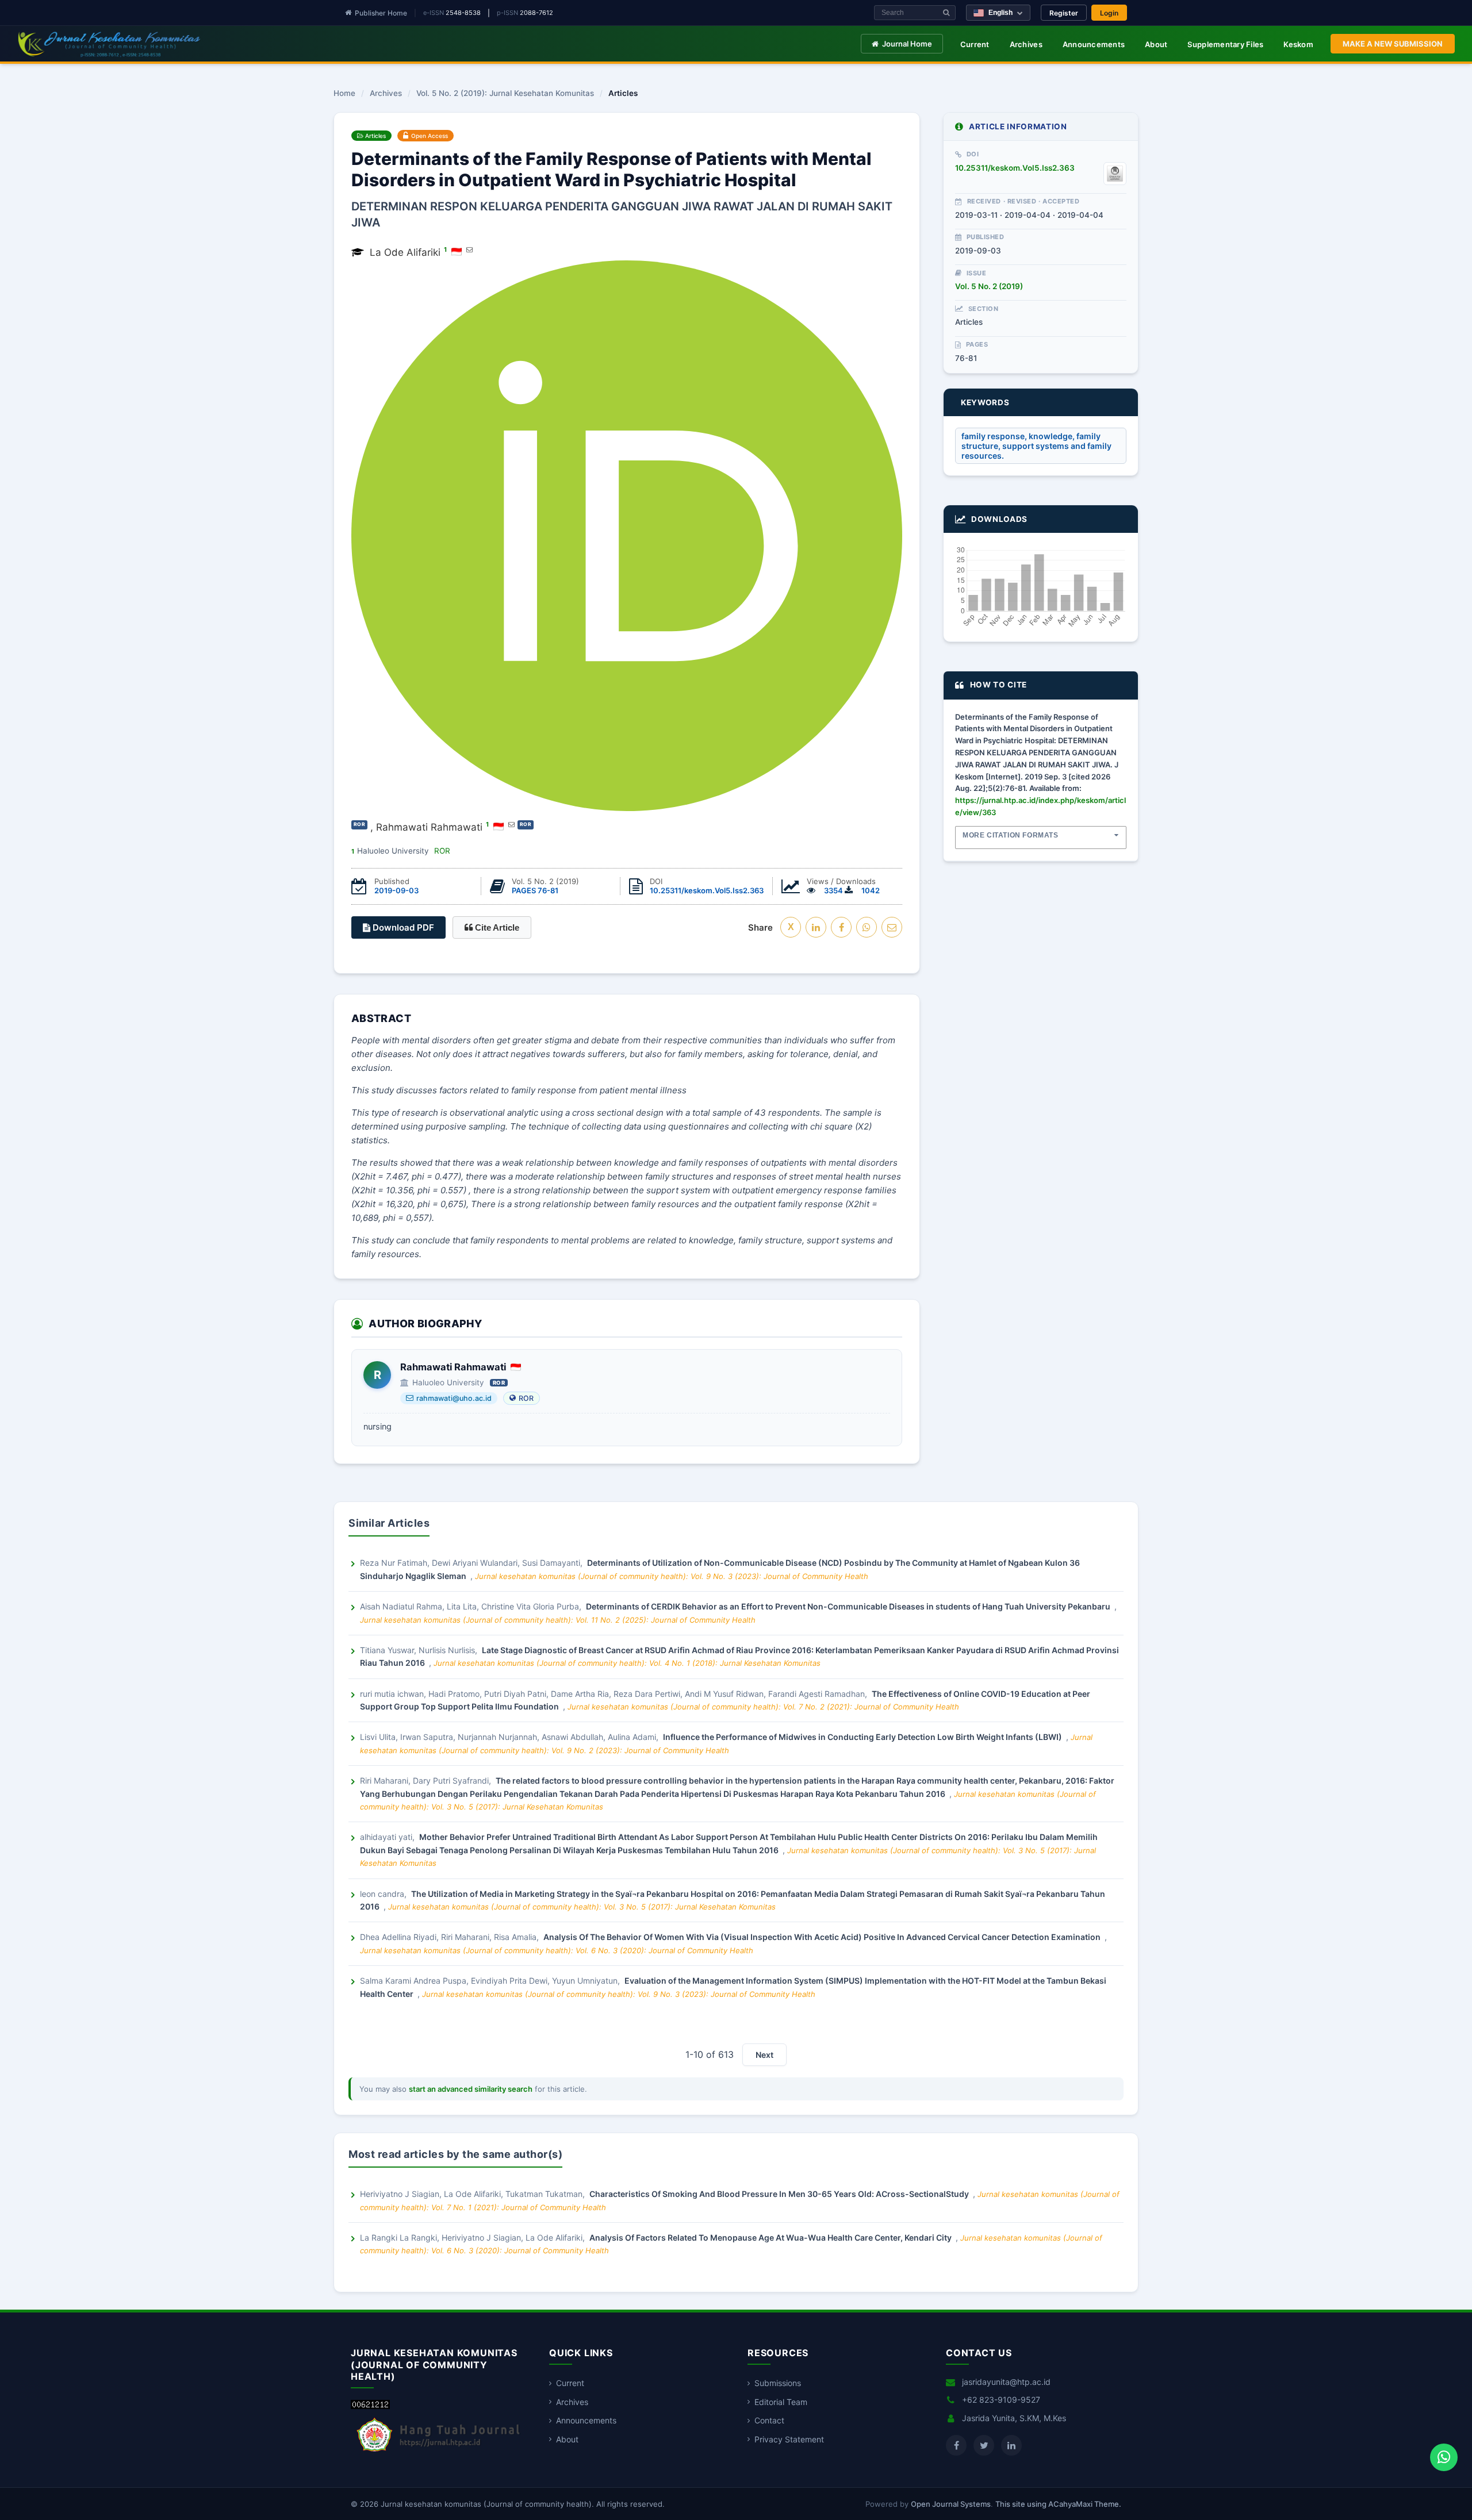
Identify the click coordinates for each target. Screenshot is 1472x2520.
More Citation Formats (1011, 835)
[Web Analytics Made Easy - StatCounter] (370, 2406)
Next (764, 2055)
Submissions (778, 2383)
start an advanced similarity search (471, 2089)
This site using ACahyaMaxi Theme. (1058, 2504)
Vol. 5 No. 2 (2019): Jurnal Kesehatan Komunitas (505, 94)
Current (975, 44)
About (1156, 44)
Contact (769, 2420)
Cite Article (496, 927)
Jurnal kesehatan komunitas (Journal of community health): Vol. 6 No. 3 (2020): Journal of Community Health (557, 1950)
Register (1064, 13)
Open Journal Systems (951, 2504)
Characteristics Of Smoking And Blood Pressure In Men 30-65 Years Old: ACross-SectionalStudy (780, 2194)
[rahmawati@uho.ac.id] (511, 824)
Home (344, 94)
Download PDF (402, 927)
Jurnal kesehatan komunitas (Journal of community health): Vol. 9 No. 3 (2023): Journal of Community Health (672, 1576)
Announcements (1094, 44)
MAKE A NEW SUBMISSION (1393, 44)
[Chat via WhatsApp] (1444, 2457)
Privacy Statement (789, 2439)
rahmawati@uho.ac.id (454, 1398)
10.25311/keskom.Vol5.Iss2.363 (707, 890)
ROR (526, 1398)
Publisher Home (381, 13)
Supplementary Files (1225, 44)
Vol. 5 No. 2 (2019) (989, 286)
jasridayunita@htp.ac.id (1006, 2382)
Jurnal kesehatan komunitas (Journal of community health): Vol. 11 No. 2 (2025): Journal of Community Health (558, 1620)
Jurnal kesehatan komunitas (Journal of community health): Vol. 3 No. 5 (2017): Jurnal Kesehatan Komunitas (582, 1907)
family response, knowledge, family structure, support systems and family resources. (1036, 446)
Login (1109, 13)
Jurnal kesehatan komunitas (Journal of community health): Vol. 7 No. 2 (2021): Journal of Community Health (763, 1707)
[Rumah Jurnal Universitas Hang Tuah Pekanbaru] (438, 2452)
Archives (1026, 44)
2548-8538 (463, 13)
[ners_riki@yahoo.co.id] (469, 249)
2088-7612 (536, 13)
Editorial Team (781, 2402)
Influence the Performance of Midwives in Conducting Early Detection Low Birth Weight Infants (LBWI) (863, 1737)
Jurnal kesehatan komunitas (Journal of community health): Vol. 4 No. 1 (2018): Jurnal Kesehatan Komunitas (627, 1663)
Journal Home (907, 44)
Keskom (1298, 44)
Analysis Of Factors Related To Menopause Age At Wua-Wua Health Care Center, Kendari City (771, 2237)
